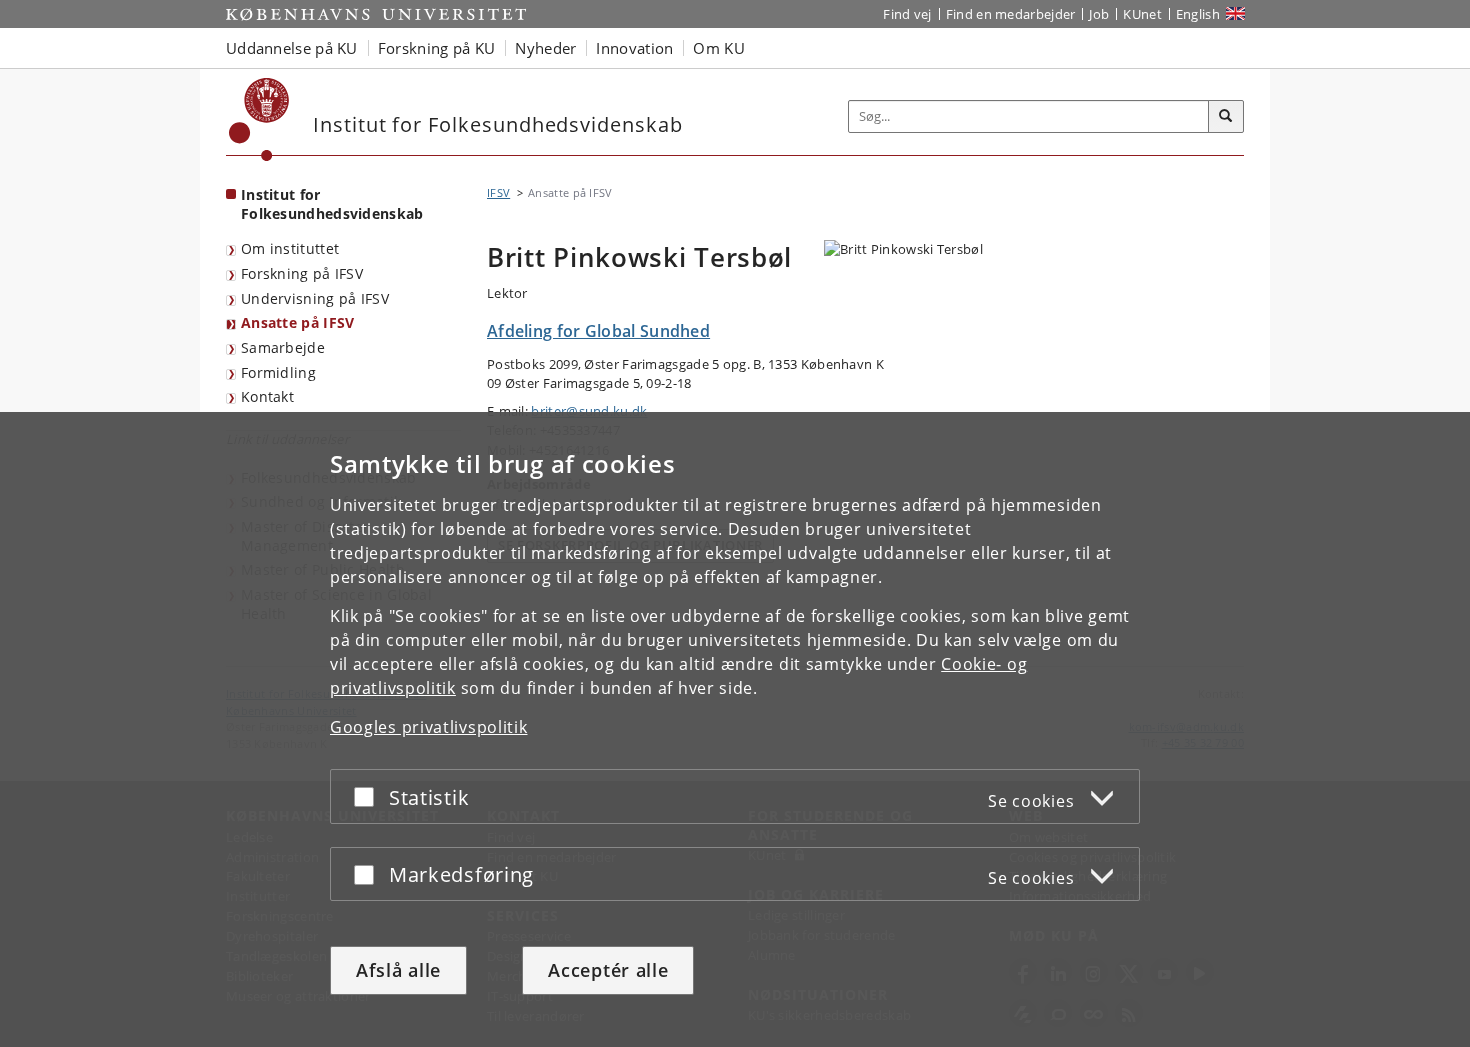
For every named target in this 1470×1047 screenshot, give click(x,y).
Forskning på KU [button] (437, 48)
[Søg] (1226, 117)
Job (1099, 14)
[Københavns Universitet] (259, 119)
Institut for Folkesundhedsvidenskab (332, 204)
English (1198, 14)
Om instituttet (290, 248)
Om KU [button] (719, 48)
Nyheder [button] (545, 48)
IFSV (498, 192)
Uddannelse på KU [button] (292, 48)
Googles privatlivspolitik (429, 727)
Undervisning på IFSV (315, 298)
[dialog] (735, 729)
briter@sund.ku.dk (589, 411)
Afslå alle (398, 970)
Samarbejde (283, 347)
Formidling (278, 372)
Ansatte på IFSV (298, 322)
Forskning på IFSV (302, 273)
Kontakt (267, 396)
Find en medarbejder (1011, 14)
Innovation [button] (634, 48)
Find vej (907, 14)
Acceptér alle (608, 970)
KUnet (1142, 14)
